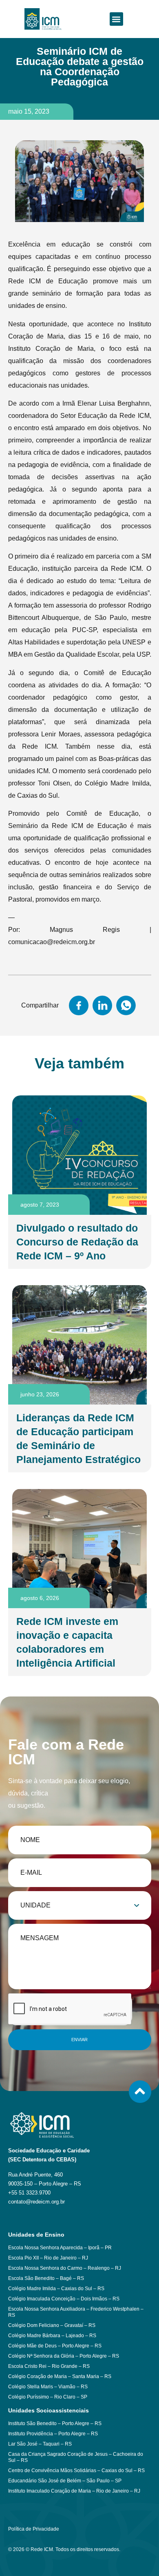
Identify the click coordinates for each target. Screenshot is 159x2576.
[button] (116, 19)
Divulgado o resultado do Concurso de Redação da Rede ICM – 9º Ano (77, 1242)
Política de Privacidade (34, 2529)
